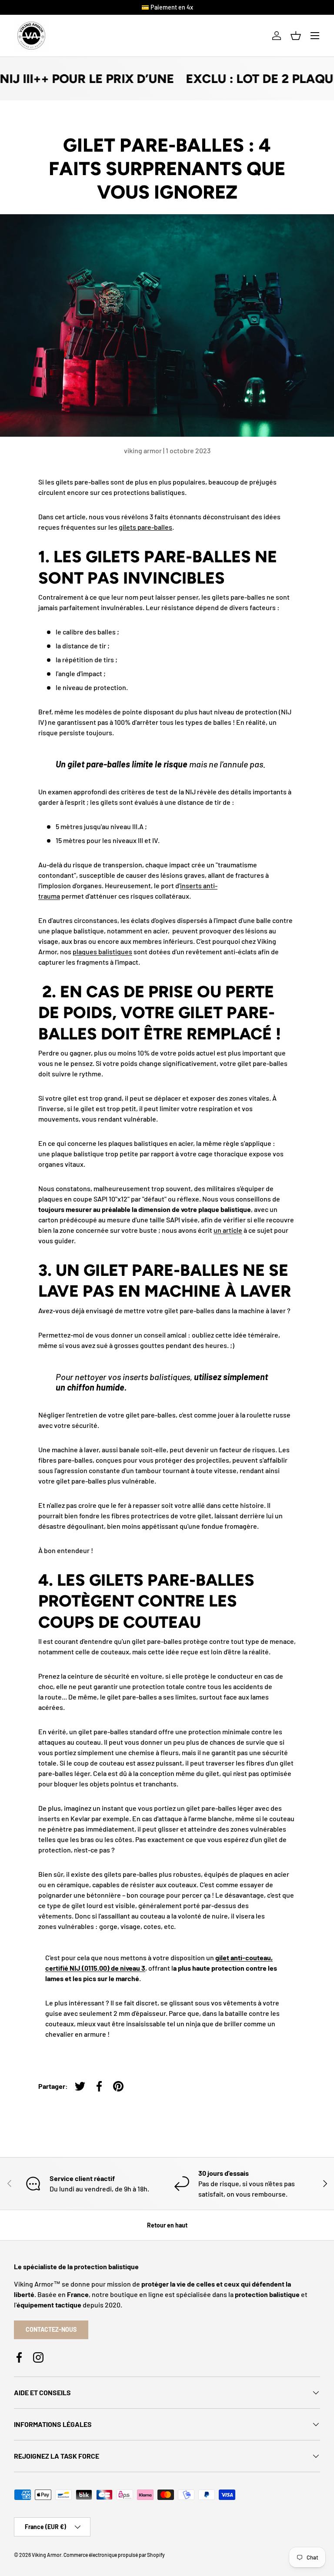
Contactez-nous (51, 2329)
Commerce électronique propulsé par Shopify (114, 2555)
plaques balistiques (102, 951)
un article (228, 1230)
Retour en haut (167, 2225)
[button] (296, 36)
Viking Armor (47, 2555)
